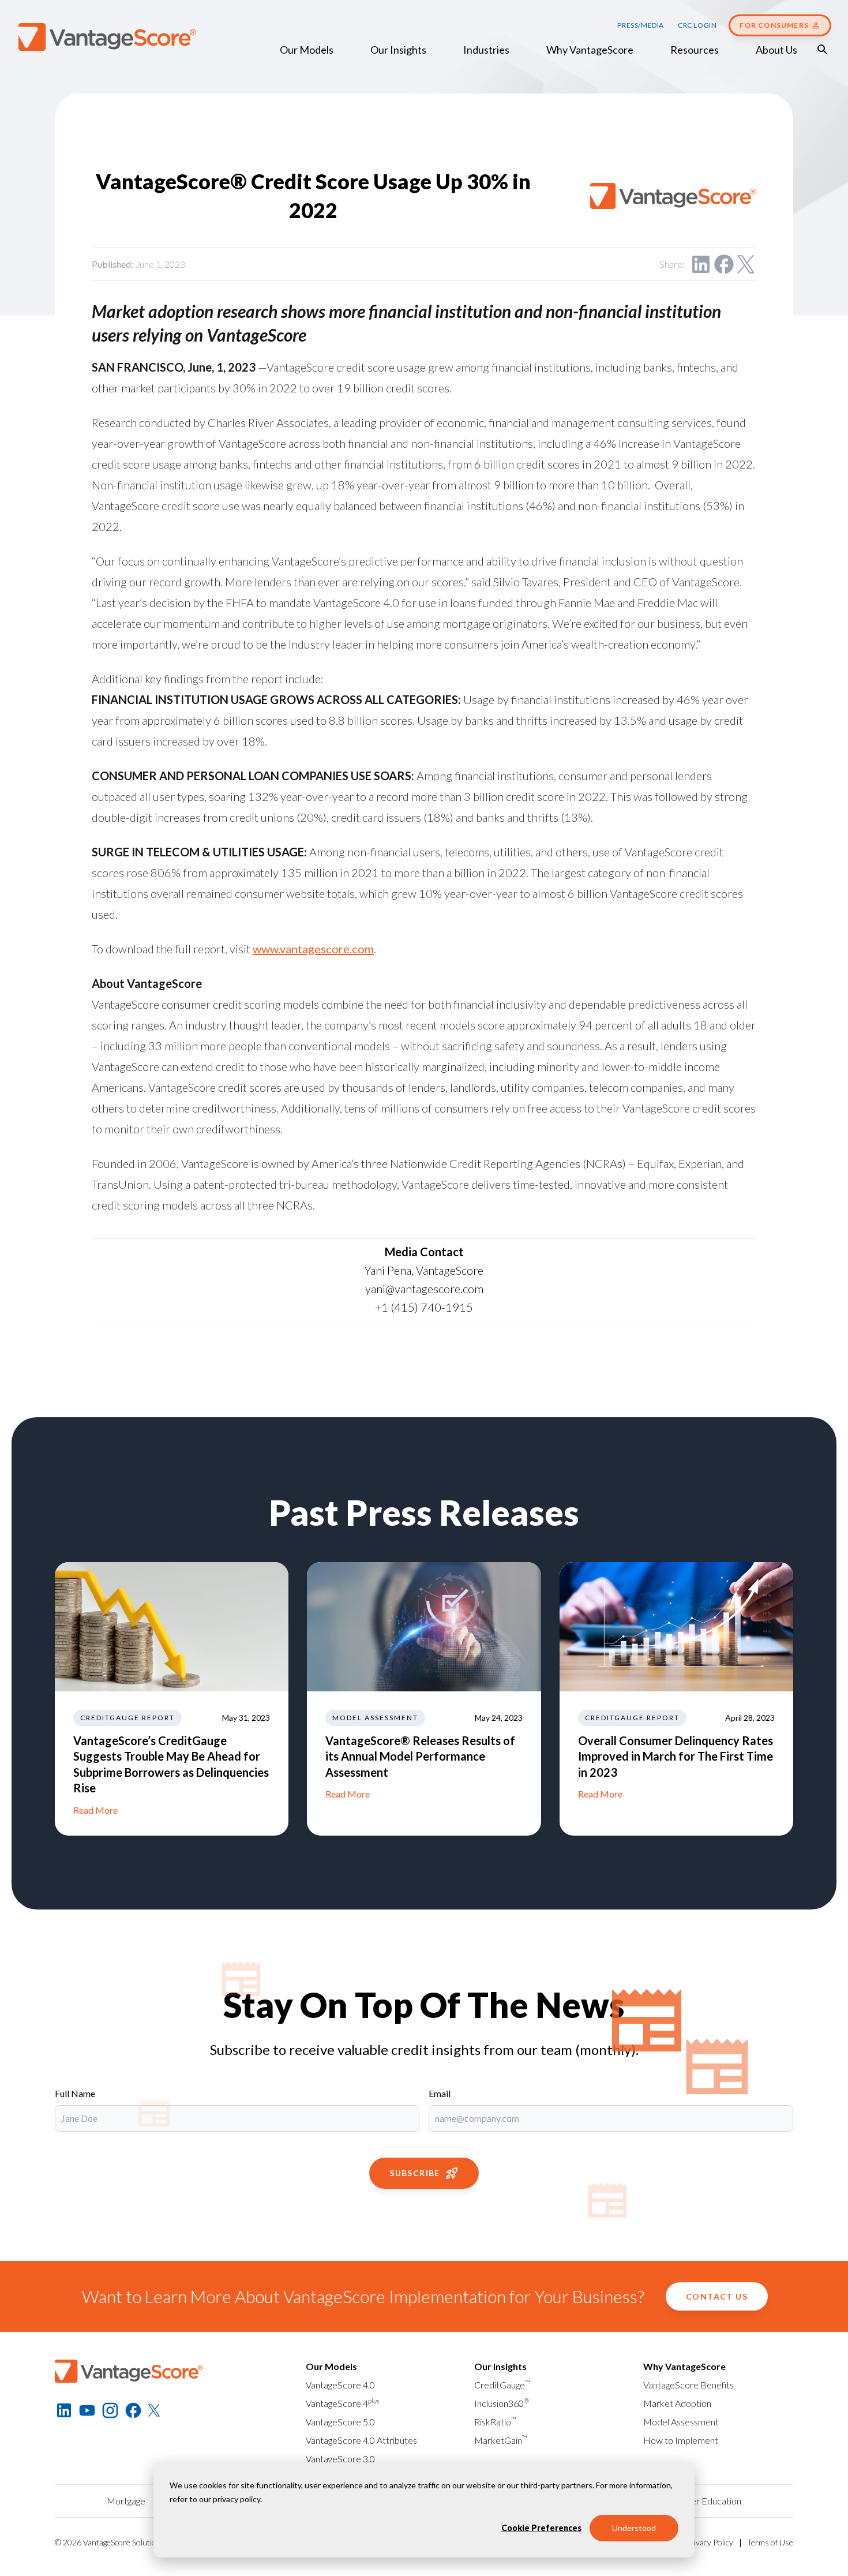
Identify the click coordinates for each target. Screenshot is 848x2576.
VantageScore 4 (343, 2403)
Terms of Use (770, 2542)
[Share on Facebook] (724, 264)
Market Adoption (677, 2403)
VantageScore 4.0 (340, 2385)
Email (440, 2093)
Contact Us (717, 2296)
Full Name (75, 2093)
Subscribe (415, 2173)
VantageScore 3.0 (340, 2459)
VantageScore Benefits (688, 2385)
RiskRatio (495, 2422)
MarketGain (501, 2440)
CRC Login (697, 25)
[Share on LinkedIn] (701, 264)
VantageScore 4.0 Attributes (361, 2440)
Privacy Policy (710, 2542)
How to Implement (681, 2440)
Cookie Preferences (541, 2528)
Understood (634, 2528)
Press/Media (641, 25)
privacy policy (237, 2499)
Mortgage (126, 2501)
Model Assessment (681, 2422)
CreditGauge (502, 2385)
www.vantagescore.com (313, 949)
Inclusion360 (502, 2403)
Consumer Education (700, 2501)
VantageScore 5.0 (340, 2422)
